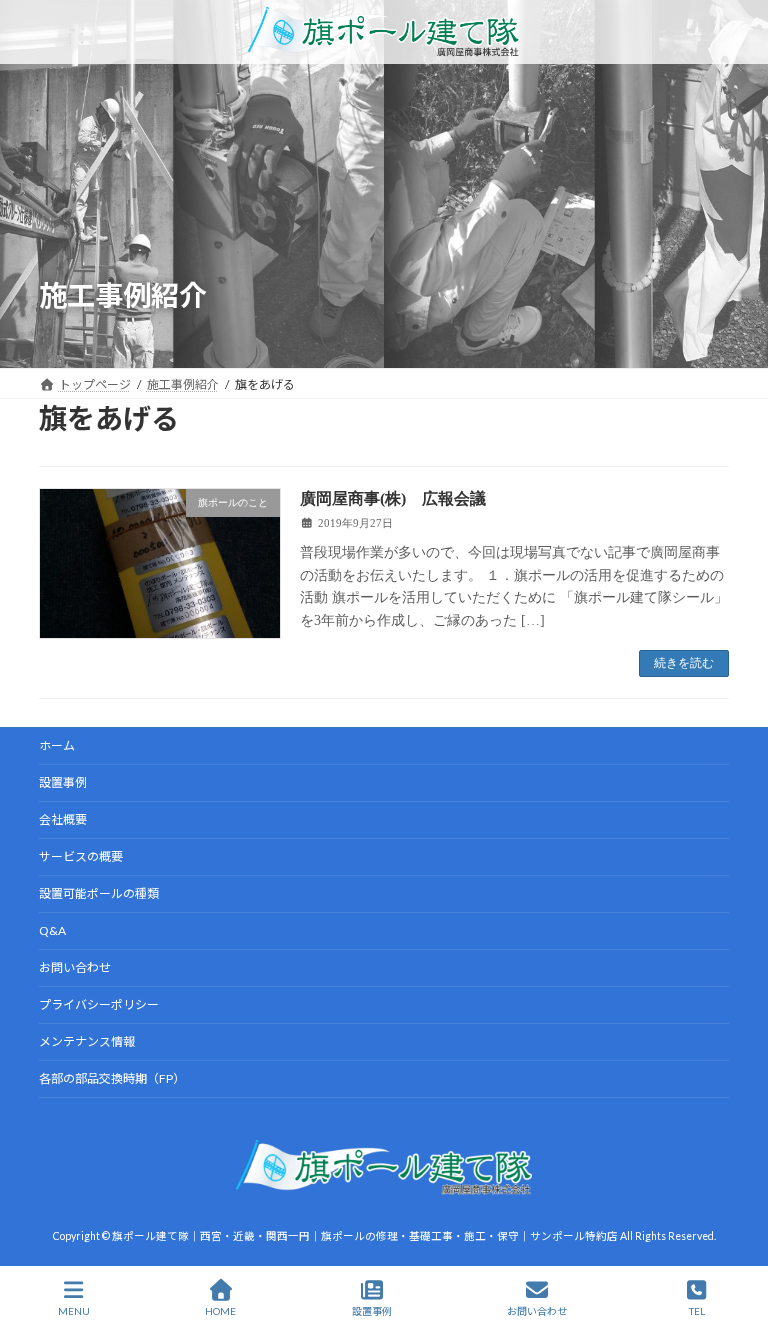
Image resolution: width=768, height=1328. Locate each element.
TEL (697, 1311)
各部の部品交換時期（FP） (112, 1078)
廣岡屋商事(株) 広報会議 (393, 498)
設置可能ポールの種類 (99, 893)
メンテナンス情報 (87, 1041)
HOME (220, 1311)
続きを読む (684, 663)
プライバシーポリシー (99, 1004)
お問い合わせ (75, 967)
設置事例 (63, 782)
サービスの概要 (81, 856)
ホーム (57, 745)
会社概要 (63, 819)
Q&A (52, 930)
